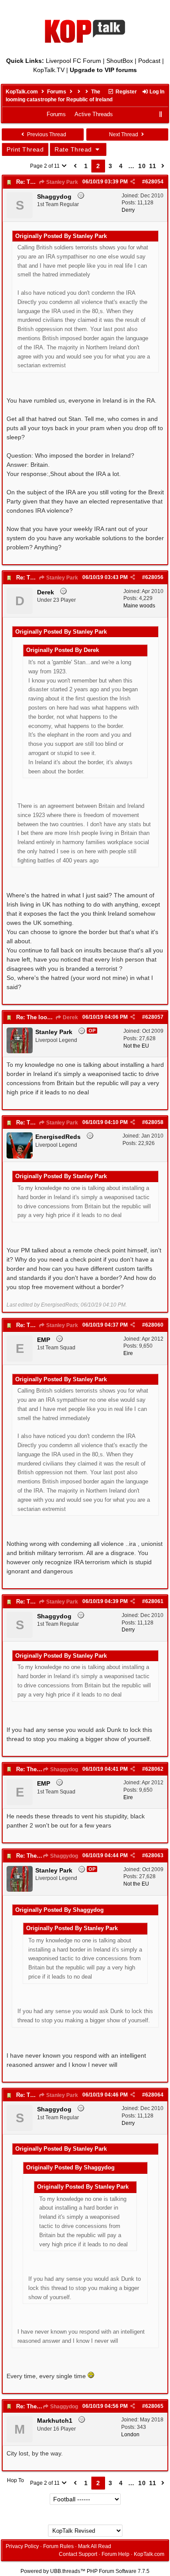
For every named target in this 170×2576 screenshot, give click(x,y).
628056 (154, 577)
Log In (156, 92)
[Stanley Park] (20, 1052)
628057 (154, 1017)
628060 (154, 1325)
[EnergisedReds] (20, 1157)
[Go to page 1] (75, 166)
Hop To (15, 2480)
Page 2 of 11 (46, 166)
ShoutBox (120, 61)
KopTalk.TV (49, 70)
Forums (57, 92)
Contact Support (78, 2554)
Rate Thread (74, 149)
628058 (154, 1122)
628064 (154, 2095)
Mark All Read (95, 2546)
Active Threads (94, 114)
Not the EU (136, 1046)
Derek (70, 1017)
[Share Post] (133, 182)
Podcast (149, 61)
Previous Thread (46, 134)
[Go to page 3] (163, 166)
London (130, 2435)
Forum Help (116, 2554)
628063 (154, 1855)
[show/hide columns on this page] (161, 114)
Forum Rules (58, 2546)
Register (126, 92)
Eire (128, 1353)
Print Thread (25, 149)
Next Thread (124, 134)
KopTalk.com (22, 92)
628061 (154, 1601)
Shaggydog (63, 1769)
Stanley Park (61, 182)
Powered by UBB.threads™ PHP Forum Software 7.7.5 (85, 2571)
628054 (154, 182)
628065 (154, 2406)
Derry (128, 210)
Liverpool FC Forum (73, 61)
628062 (154, 1769)
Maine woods (139, 606)
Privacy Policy (22, 2546)
